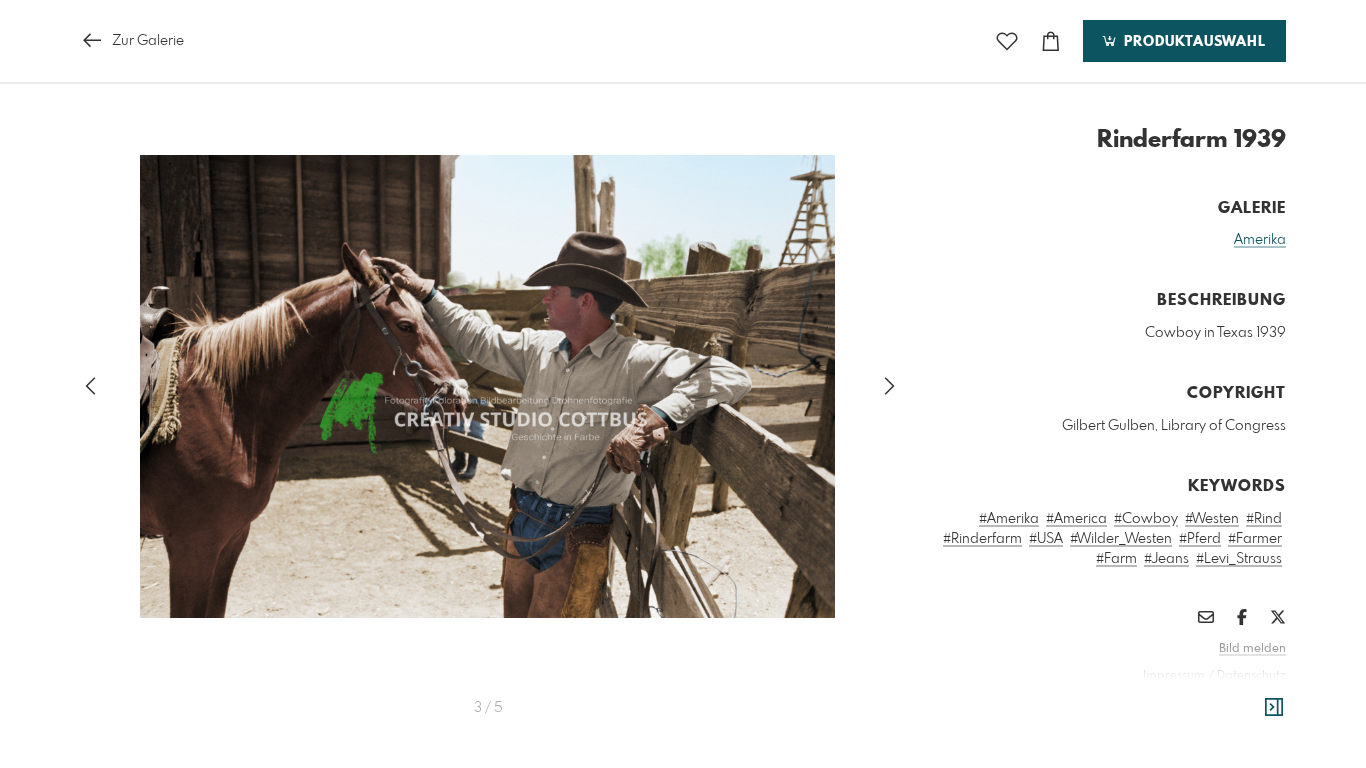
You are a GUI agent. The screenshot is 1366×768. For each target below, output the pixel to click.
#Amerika (1009, 519)
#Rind (1264, 519)
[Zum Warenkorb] (1051, 41)
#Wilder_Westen (1121, 539)
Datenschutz (1251, 676)
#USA (1046, 539)
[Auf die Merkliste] (1007, 41)
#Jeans (1166, 559)
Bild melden (1252, 649)
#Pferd (1200, 539)
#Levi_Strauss (1239, 559)
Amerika (1260, 240)
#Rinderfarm (982, 539)
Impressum (1174, 676)
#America (1076, 519)
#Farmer (1255, 539)
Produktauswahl (1192, 42)
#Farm (1116, 559)
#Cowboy (1146, 519)
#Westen (1212, 519)
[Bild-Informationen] (1274, 708)
